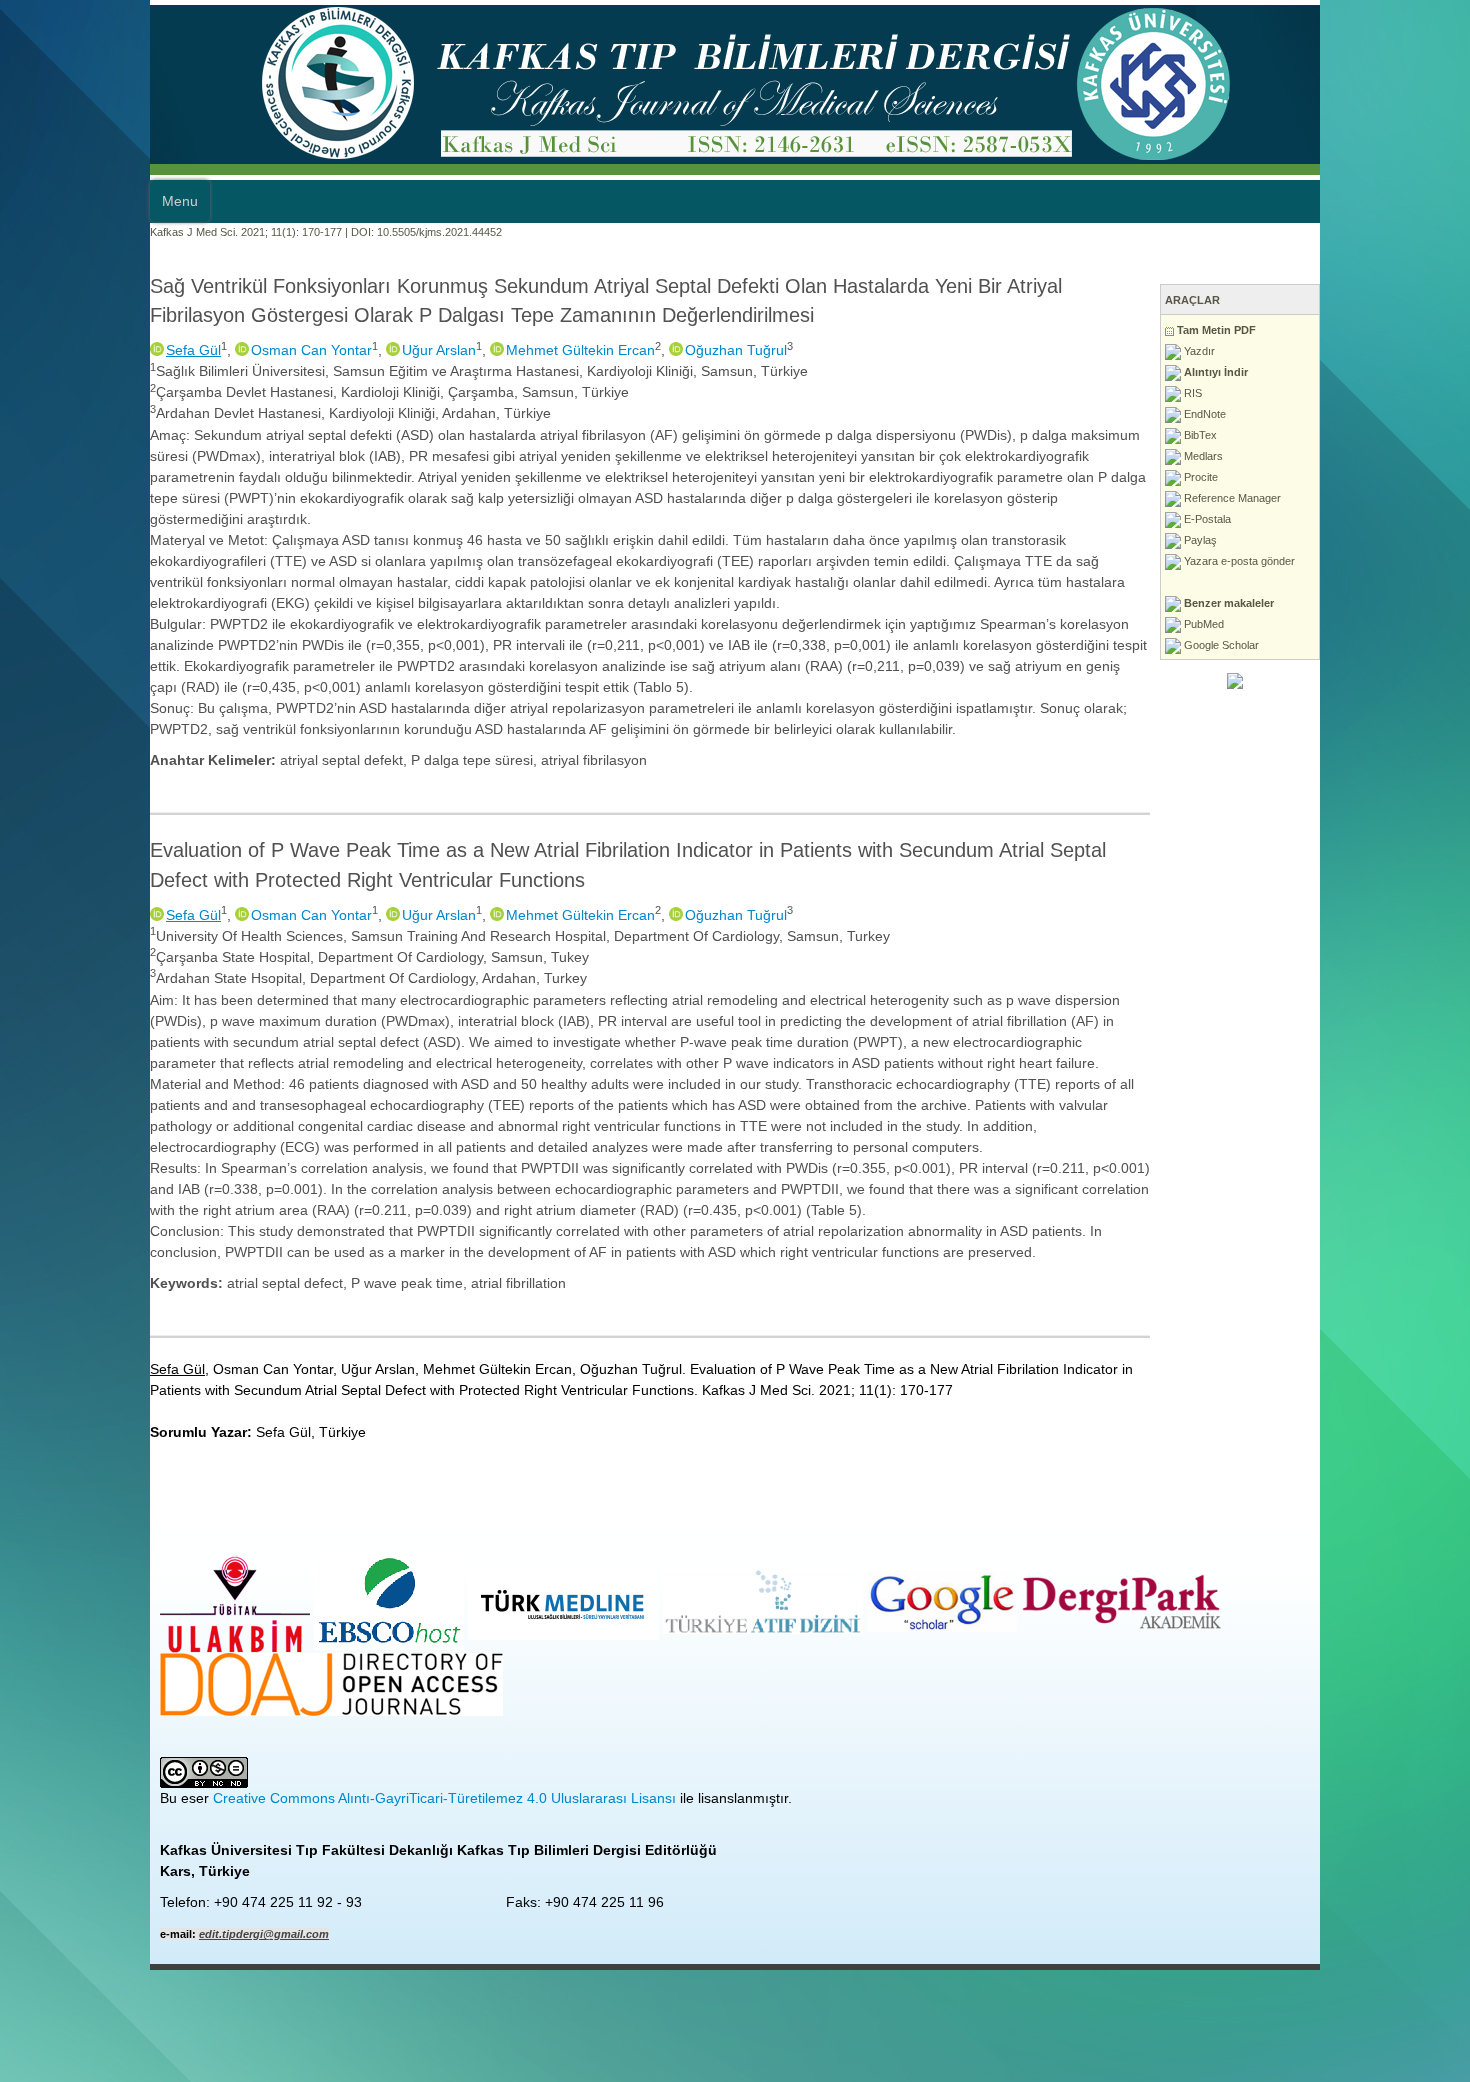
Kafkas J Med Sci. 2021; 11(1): (74, 232)
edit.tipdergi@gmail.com (114, 1766)
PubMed (1352, 624)
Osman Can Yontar (161, 350)
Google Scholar (1370, 645)
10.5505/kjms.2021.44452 (289, 232)
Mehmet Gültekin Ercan (430, 350)
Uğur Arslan (289, 350)
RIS (1341, 393)
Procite (1349, 477)
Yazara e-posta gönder (1388, 561)
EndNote (1353, 414)
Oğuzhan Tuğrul (586, 350)
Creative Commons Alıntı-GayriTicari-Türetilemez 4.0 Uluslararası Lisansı (294, 1630)
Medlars (1352, 456)
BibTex (1349, 435)
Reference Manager (1381, 498)
